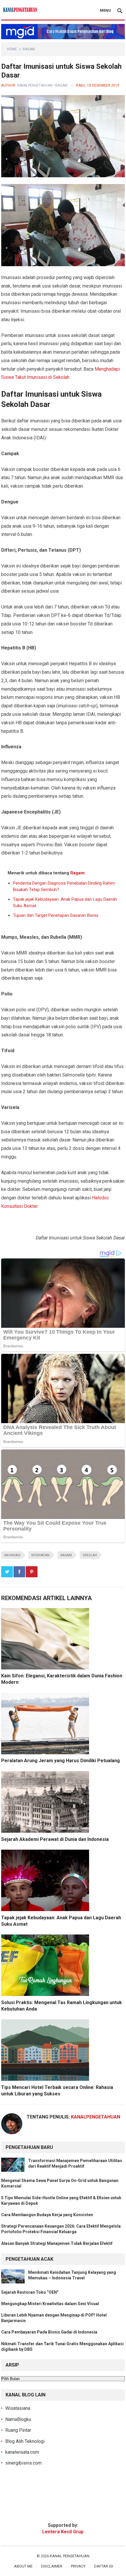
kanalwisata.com (22, 2452)
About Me (23, 2566)
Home (12, 49)
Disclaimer (52, 2566)
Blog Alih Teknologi (25, 2441)
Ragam (29, 49)
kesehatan (40, 1555)
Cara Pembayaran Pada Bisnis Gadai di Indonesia (49, 2332)
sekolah (90, 1555)
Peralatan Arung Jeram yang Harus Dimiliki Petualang (61, 1761)
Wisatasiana (18, 2408)
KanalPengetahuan (35, 85)
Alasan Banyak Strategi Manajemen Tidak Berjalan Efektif (57, 2243)
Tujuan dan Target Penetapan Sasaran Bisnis (56, 915)
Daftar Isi (104, 2566)
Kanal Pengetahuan (70, 2556)
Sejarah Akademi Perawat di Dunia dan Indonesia (55, 1839)
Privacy (78, 2566)
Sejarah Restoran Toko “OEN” (30, 2292)
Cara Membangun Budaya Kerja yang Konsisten (47, 2215)
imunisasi (12, 1555)
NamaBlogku (18, 2419)
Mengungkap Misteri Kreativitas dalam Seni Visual (50, 2304)
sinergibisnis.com (23, 2463)
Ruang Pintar (18, 2430)
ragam (66, 1555)
